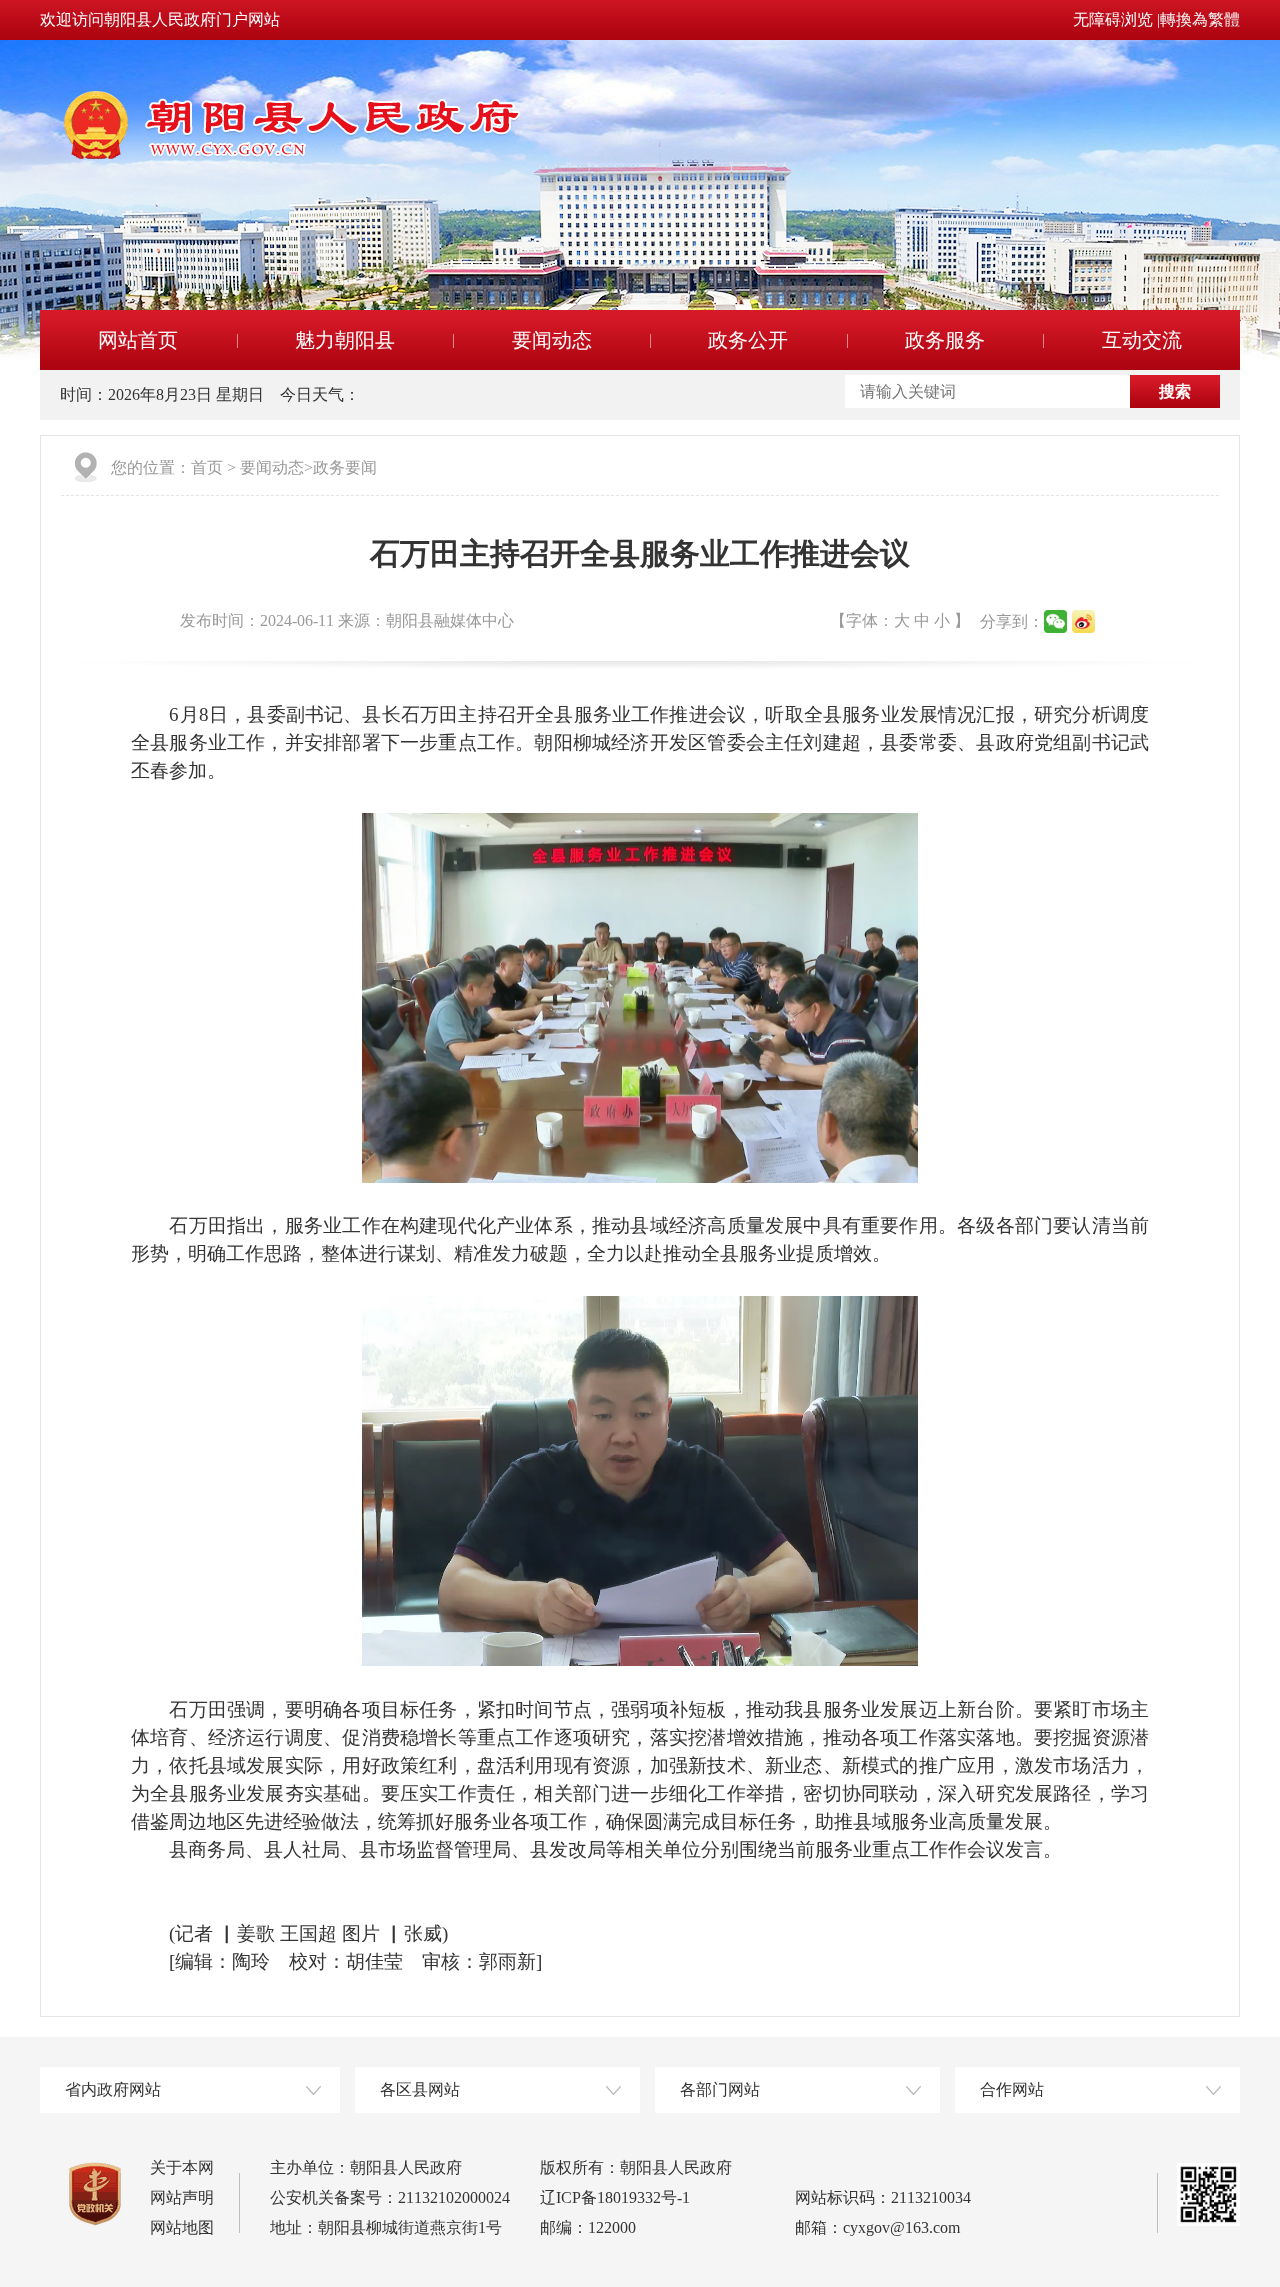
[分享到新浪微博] (1083, 621)
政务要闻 (345, 467)
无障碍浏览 (1113, 19)
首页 (207, 467)
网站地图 (182, 2227)
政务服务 (945, 340)
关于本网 (182, 2167)
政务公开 (748, 340)
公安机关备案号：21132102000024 (390, 2197)
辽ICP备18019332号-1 (615, 2197)
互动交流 (1142, 340)
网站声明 (182, 2197)
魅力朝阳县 (345, 340)
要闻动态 (552, 340)
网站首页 (138, 340)
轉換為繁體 (1200, 19)
